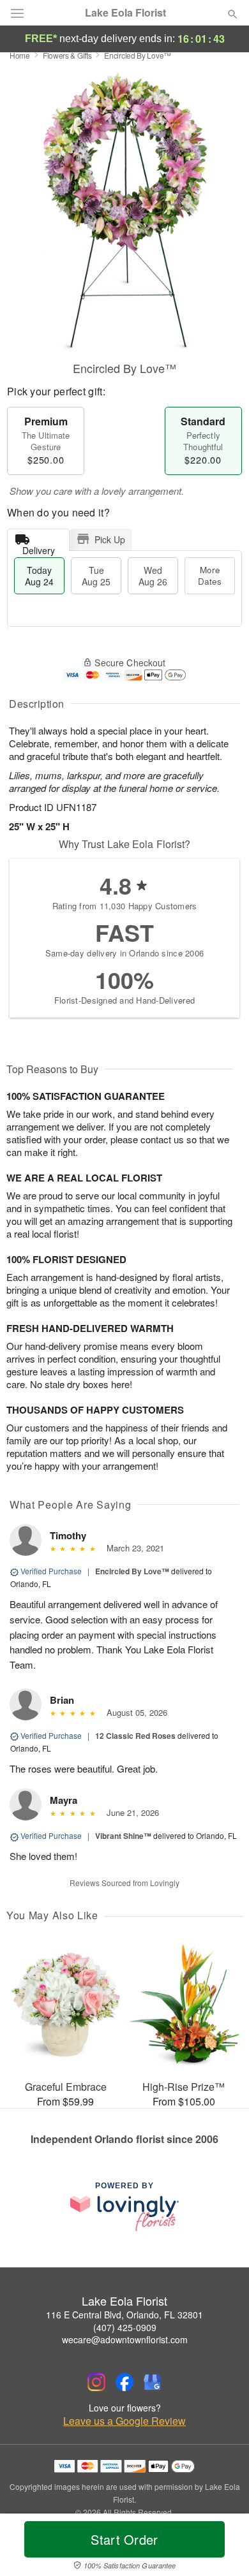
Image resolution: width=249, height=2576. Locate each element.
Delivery (39, 547)
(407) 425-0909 (125, 2327)
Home (20, 55)
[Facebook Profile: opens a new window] (124, 2382)
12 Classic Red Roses (135, 1736)
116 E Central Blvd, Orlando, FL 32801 (124, 2315)
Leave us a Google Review (124, 2421)
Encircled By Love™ (132, 1571)
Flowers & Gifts (67, 55)
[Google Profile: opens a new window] (153, 2382)
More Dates (210, 575)
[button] (222, 2547)
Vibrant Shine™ (123, 1836)
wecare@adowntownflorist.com (125, 2339)
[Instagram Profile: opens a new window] (96, 2382)
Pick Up (110, 539)
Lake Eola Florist (125, 13)
